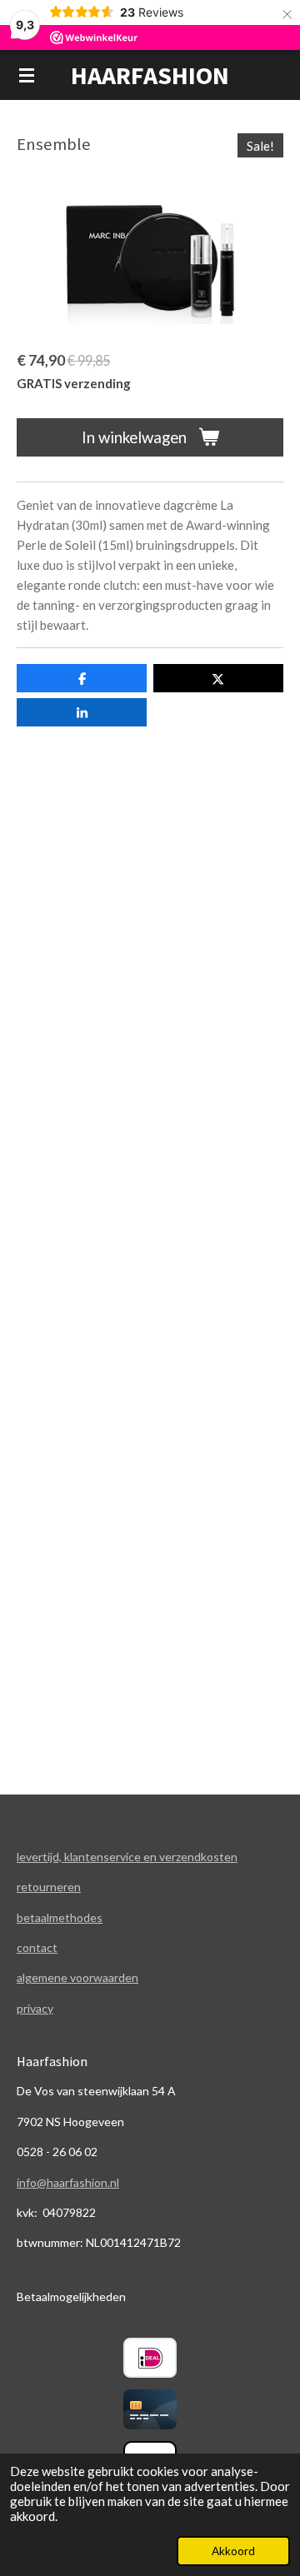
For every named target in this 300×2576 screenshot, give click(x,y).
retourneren (49, 1887)
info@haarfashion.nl (68, 2182)
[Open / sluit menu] (27, 75)
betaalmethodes (60, 1917)
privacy (35, 2008)
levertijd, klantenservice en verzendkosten (127, 1857)
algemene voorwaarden (77, 1977)
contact (37, 1947)
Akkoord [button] (233, 2551)
